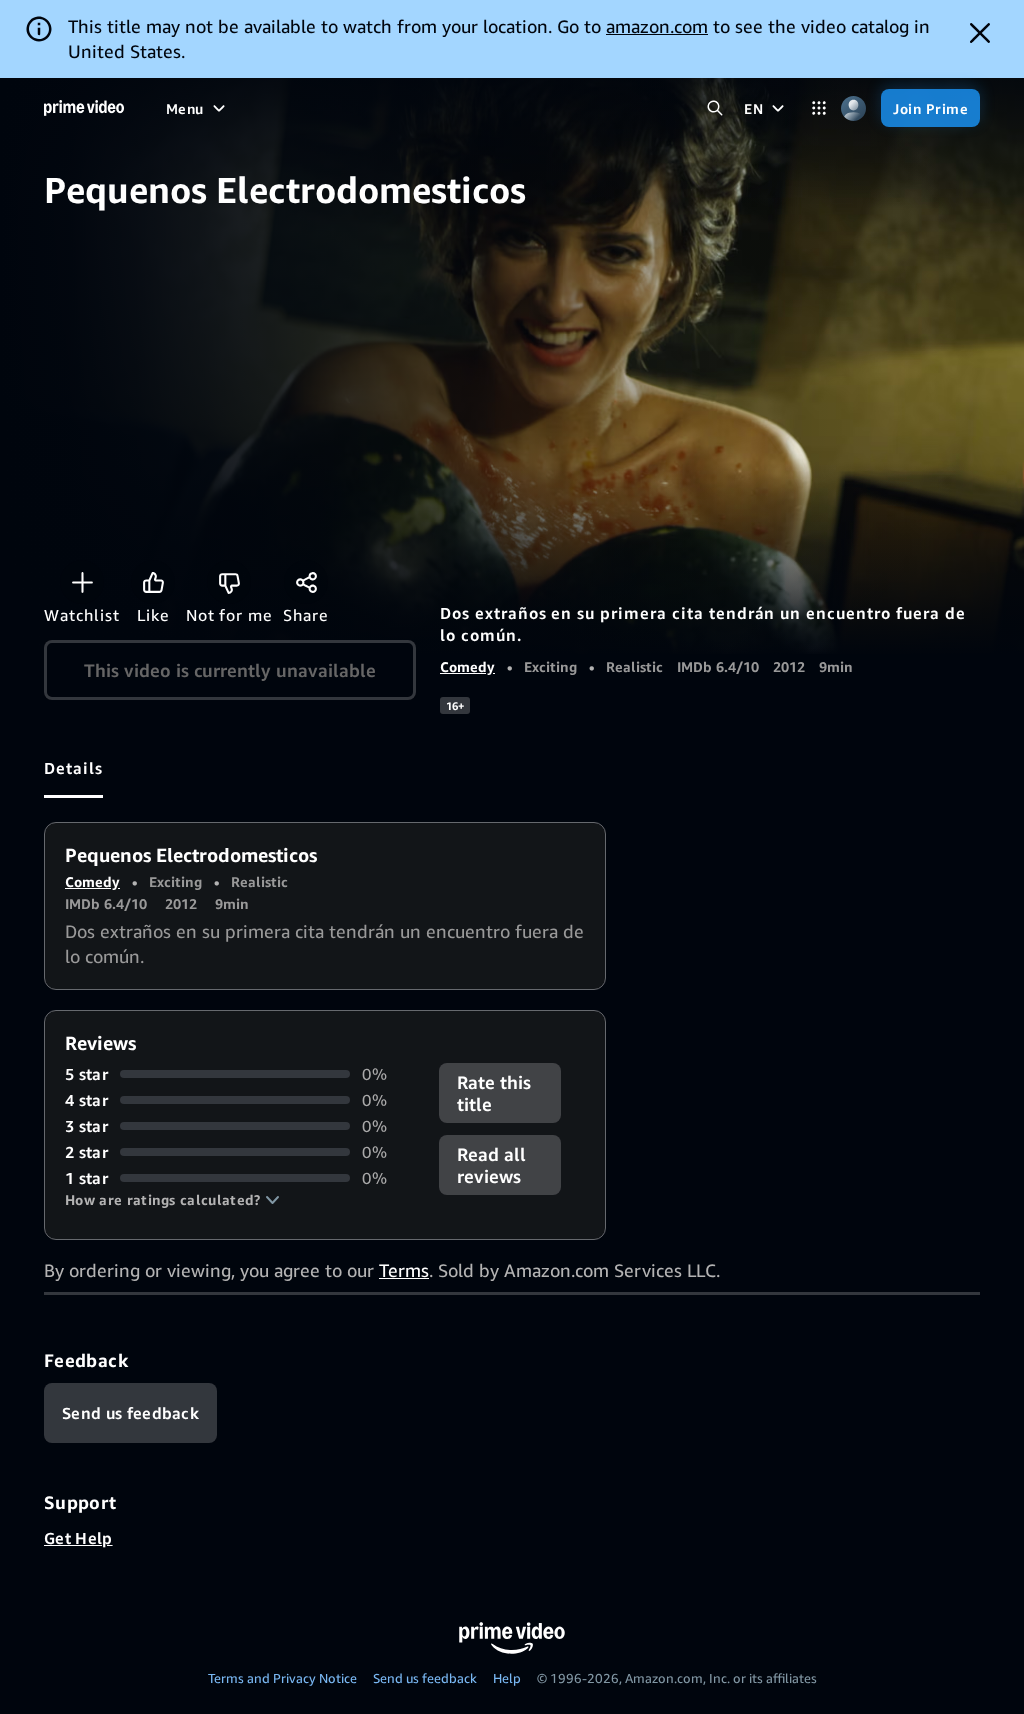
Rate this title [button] (494, 1093)
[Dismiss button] (980, 33)
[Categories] (818, 108)
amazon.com (657, 26)
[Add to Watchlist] (82, 582)
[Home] (84, 108)
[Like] (153, 582)
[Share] (306, 582)
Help (507, 1678)
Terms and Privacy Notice (282, 1678)
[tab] (73, 768)
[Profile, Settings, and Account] (853, 108)
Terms (404, 1270)
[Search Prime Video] (714, 108)
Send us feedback (425, 1678)
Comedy (467, 666)
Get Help (78, 1538)
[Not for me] (229, 582)
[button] (172, 1200)
